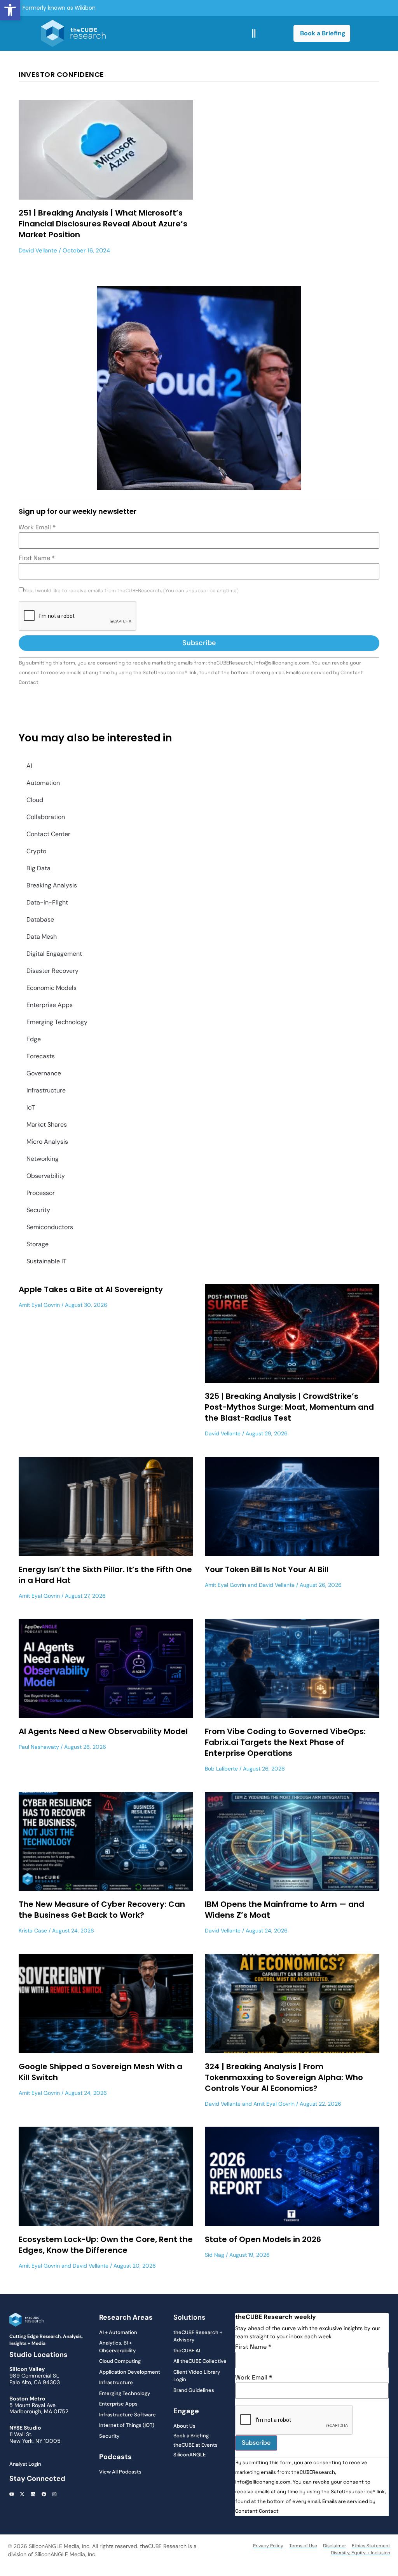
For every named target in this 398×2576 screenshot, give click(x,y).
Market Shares (47, 1124)
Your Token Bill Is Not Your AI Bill (267, 1569)
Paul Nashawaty (39, 1747)
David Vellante (38, 250)
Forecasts (41, 1056)
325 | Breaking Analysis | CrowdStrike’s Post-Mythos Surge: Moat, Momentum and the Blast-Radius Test (289, 1407)
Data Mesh (42, 937)
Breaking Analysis (52, 885)
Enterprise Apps (50, 1005)
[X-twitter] (23, 2494)
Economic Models (51, 988)
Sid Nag (215, 2255)
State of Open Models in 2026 (263, 2239)
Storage (38, 1244)
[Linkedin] (33, 2494)
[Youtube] (12, 2494)
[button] (10, 10)
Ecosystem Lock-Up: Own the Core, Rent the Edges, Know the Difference (106, 2245)
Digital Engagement (54, 954)
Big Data (38, 868)
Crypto (36, 851)
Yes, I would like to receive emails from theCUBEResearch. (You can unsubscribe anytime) (131, 591)
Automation (43, 783)
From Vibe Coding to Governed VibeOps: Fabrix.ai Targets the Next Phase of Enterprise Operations (285, 1742)
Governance (44, 1073)
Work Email (37, 527)
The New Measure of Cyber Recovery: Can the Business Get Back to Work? (102, 1910)
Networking (43, 1159)
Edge (34, 1039)
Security (38, 1210)
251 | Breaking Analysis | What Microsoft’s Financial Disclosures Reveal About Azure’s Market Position (103, 224)
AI (29, 766)
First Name (37, 558)
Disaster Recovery (52, 971)
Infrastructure (46, 1090)
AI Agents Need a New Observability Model (103, 1731)
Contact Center (48, 834)
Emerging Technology (57, 1022)
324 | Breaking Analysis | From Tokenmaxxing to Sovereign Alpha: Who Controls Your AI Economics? (284, 2077)
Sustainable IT (46, 1261)
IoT (31, 1107)
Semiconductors (50, 1227)
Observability (46, 1176)
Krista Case (33, 1931)
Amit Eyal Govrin (39, 1305)
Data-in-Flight (47, 902)
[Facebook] (44, 2494)
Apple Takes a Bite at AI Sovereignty (91, 1289)
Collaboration (46, 817)
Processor (41, 1193)
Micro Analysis (47, 1142)
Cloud (35, 800)
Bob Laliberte (221, 1769)
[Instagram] (54, 2494)
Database (40, 919)
